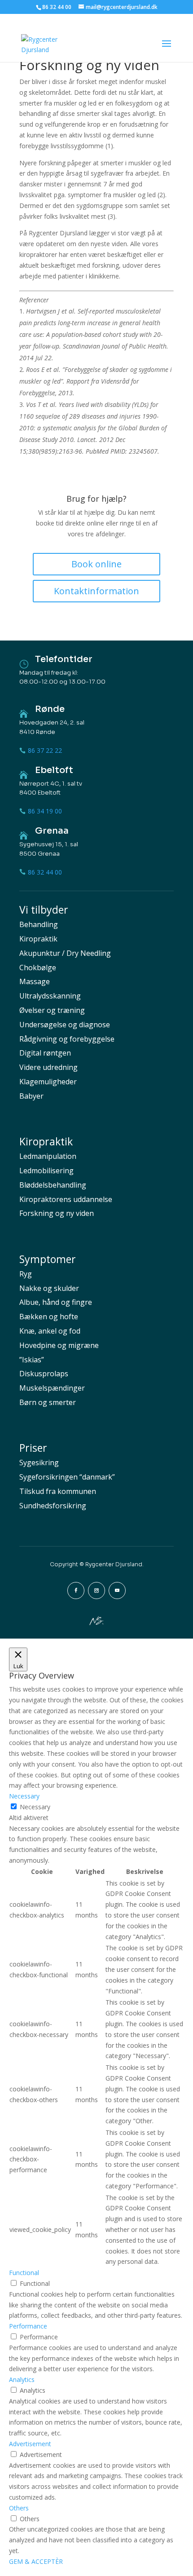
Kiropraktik (38, 939)
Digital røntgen (45, 1053)
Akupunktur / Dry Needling (65, 953)
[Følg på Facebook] (76, 1591)
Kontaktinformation (96, 591)
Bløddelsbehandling (53, 1185)
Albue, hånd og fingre (56, 1302)
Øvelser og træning (52, 1010)
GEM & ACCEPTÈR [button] (36, 2561)
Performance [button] (28, 2326)
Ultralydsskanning (50, 996)
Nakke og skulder (49, 1288)
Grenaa (52, 831)
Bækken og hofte (49, 1317)
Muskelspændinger (52, 1388)
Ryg (26, 1274)
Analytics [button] (22, 2379)
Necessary (35, 1807)
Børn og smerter (48, 1402)
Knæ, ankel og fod (50, 1331)
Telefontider (64, 659)
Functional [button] (24, 2273)
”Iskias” (32, 1360)
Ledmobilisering (46, 1171)
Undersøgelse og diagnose (65, 1025)
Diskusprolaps (44, 1374)
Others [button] (19, 2508)
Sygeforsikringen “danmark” (67, 1477)
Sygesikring (39, 1463)
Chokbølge (38, 968)
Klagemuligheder (48, 1082)
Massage (35, 981)
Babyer (31, 1096)
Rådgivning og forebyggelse (67, 1039)
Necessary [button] (24, 1796)
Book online (96, 564)
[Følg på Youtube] (117, 1591)
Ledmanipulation (48, 1156)
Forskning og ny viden (57, 1213)
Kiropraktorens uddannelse (66, 1199)
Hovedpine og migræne (59, 1345)
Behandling (39, 924)
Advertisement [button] (30, 2444)
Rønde (50, 709)
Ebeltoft (54, 770)
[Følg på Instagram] (96, 1591)
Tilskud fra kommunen (58, 1491)
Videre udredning (48, 1067)
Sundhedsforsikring (53, 1506)
